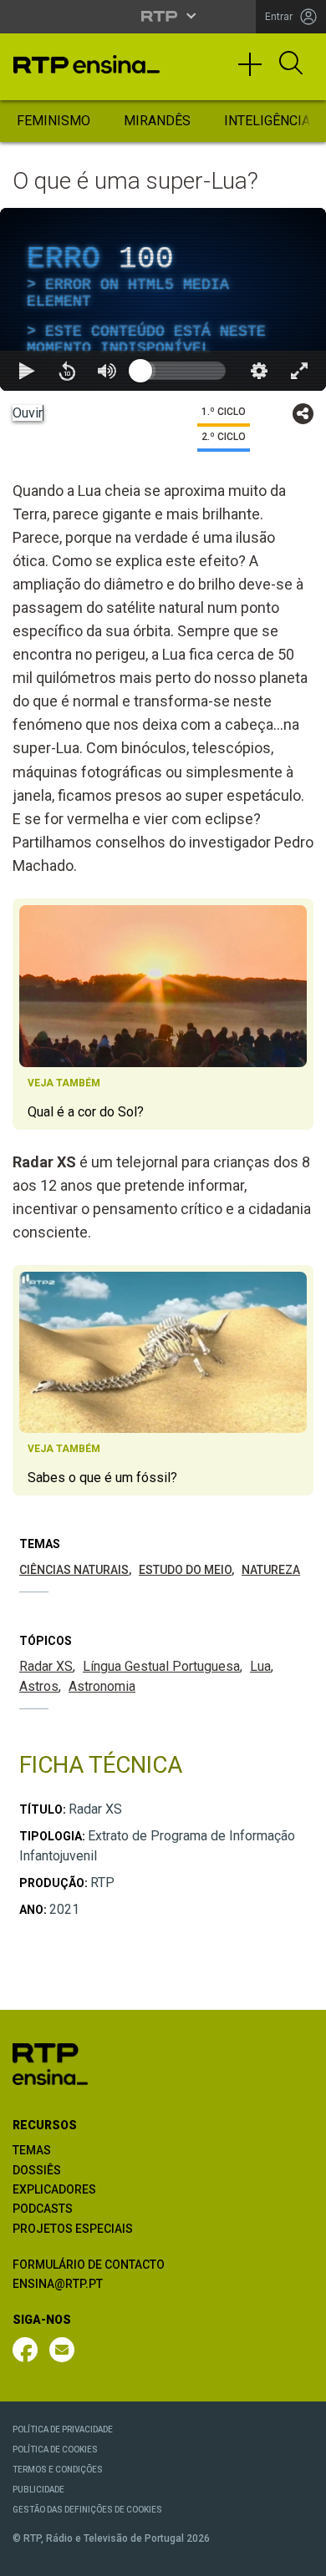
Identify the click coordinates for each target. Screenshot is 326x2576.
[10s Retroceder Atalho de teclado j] (67, 2556)
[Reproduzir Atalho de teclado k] (27, 2556)
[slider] (223, 2556)
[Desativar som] (107, 2556)
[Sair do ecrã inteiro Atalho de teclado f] (299, 2556)
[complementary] (163, 1288)
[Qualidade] (259, 2556)
